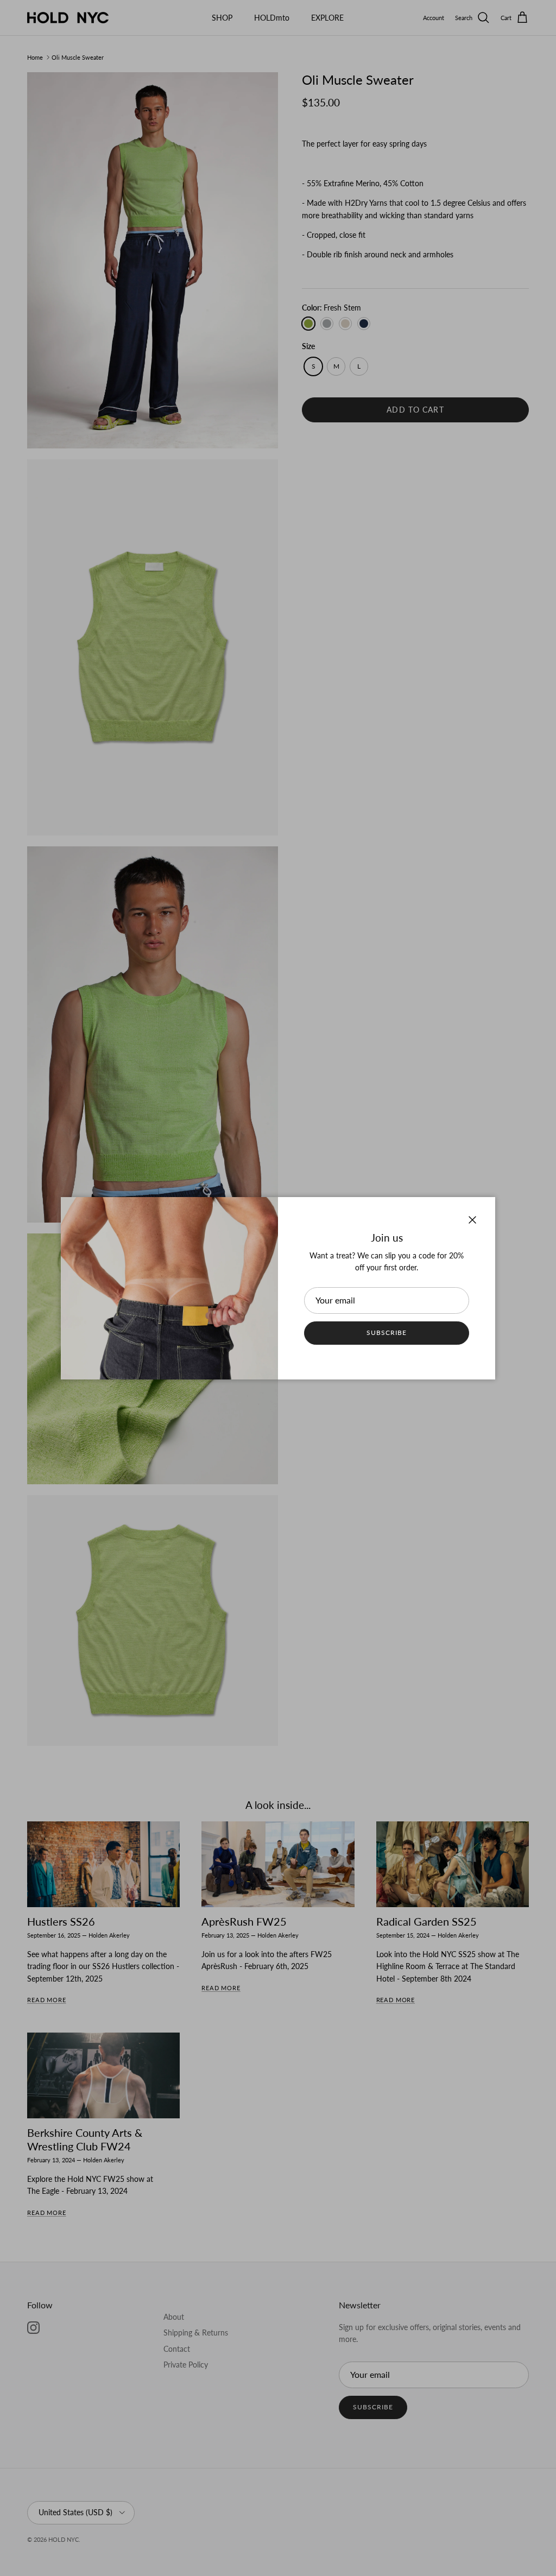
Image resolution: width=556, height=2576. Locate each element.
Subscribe (387, 1333)
